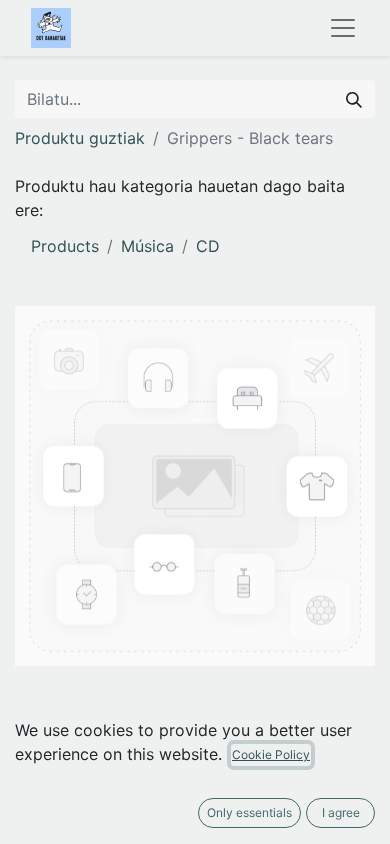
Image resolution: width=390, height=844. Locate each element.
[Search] (354, 99)
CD (208, 246)
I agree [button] (341, 812)
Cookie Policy (271, 754)
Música (147, 246)
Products (65, 246)
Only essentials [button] (249, 812)
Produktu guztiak (80, 138)
